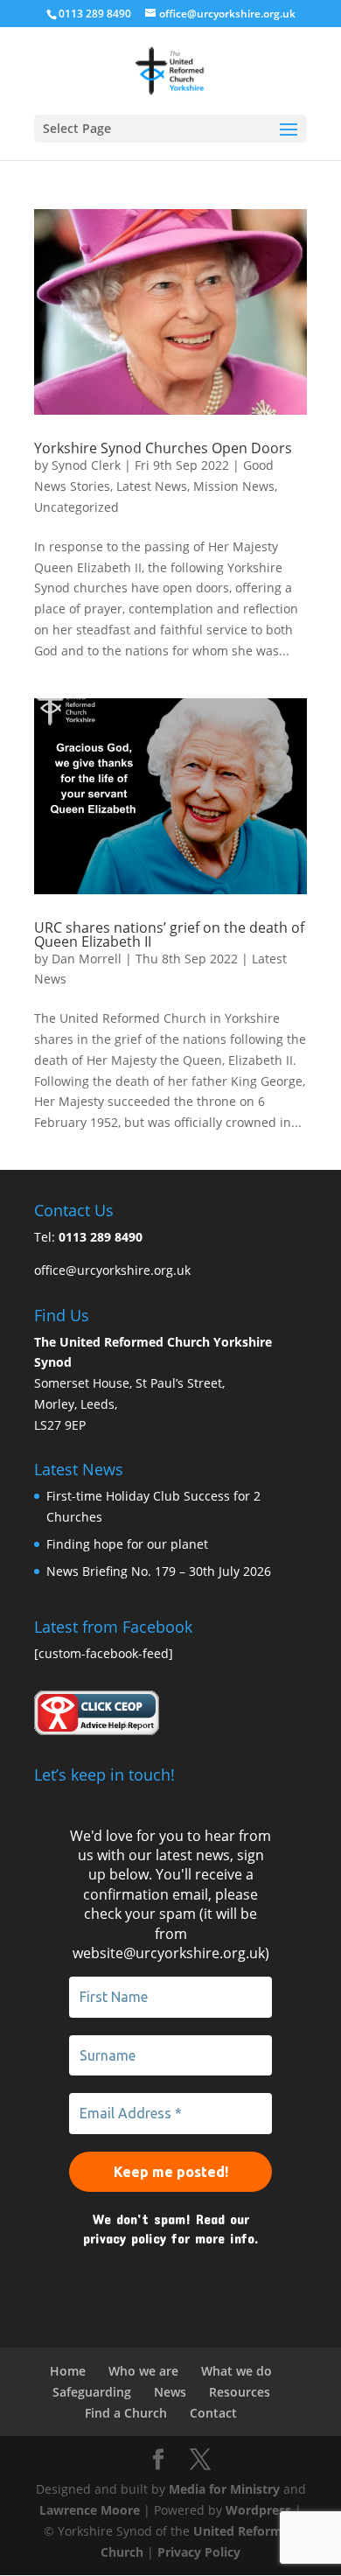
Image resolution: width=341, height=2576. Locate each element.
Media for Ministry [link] (226, 2489)
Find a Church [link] (126, 2413)
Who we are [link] (143, 2371)
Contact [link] (213, 2413)
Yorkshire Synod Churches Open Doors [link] (163, 448)
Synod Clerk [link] (86, 465)
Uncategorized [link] (77, 507)
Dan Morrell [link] (87, 959)
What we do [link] (237, 2371)
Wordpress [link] (258, 2510)
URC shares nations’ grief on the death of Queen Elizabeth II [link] (169, 934)
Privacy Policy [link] (199, 2552)
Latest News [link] (152, 486)
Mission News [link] (234, 486)
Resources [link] (240, 2392)
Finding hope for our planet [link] (127, 1544)
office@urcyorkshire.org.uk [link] (112, 1270)
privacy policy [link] (125, 2238)
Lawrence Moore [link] (90, 2510)
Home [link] (68, 2371)
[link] (170, 70)
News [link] (170, 2392)
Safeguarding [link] (92, 2392)
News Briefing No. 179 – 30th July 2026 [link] (159, 1571)
